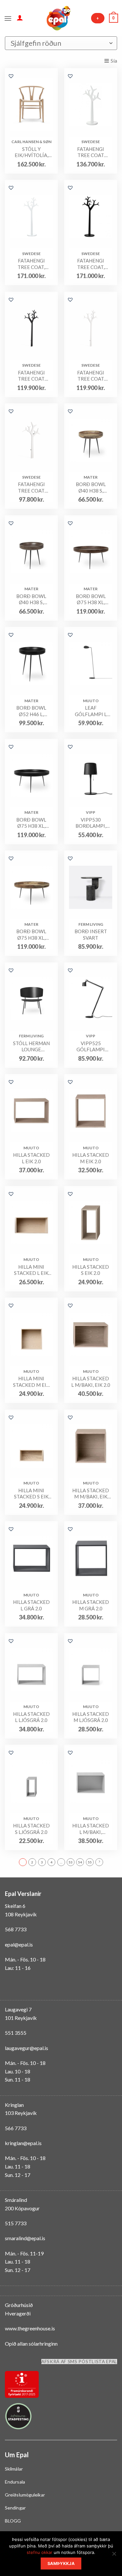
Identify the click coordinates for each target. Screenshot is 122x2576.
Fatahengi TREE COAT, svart (91, 264)
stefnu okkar (40, 2552)
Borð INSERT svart (91, 934)
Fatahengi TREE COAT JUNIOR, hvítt (91, 152)
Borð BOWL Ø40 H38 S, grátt (31, 599)
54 (80, 1862)
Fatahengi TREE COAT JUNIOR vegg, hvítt (31, 488)
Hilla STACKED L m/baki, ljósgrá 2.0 (91, 1829)
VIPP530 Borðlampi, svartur (91, 823)
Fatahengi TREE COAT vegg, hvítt (91, 376)
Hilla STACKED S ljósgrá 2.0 (31, 1829)
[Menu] (8, 18)
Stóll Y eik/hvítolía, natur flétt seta (31, 152)
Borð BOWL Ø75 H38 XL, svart (31, 823)
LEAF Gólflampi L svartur (91, 711)
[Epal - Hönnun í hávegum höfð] (58, 18)
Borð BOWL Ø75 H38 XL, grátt (91, 599)
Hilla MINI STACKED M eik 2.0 (31, 1382)
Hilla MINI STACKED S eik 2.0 (31, 1494)
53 (71, 1862)
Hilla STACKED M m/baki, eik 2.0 (91, 1494)
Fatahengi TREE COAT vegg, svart (31, 376)
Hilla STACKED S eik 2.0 (91, 1270)
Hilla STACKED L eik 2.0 (31, 1158)
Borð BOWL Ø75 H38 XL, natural (31, 935)
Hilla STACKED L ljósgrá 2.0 (31, 1717)
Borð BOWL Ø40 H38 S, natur (91, 488)
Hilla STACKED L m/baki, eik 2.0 (91, 1382)
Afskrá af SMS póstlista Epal (79, 2362)
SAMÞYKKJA (61, 2564)
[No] (114, 2556)
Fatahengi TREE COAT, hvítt (31, 264)
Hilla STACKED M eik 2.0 (91, 1158)
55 (90, 1862)
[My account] (20, 18)
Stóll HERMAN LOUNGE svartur (31, 1047)
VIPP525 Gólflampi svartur (91, 1047)
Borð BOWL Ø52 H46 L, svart (31, 711)
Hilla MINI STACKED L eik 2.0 (31, 1270)
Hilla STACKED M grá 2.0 (91, 1605)
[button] (11, 76)
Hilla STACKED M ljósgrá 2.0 (91, 1717)
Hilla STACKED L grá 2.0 (31, 1605)
